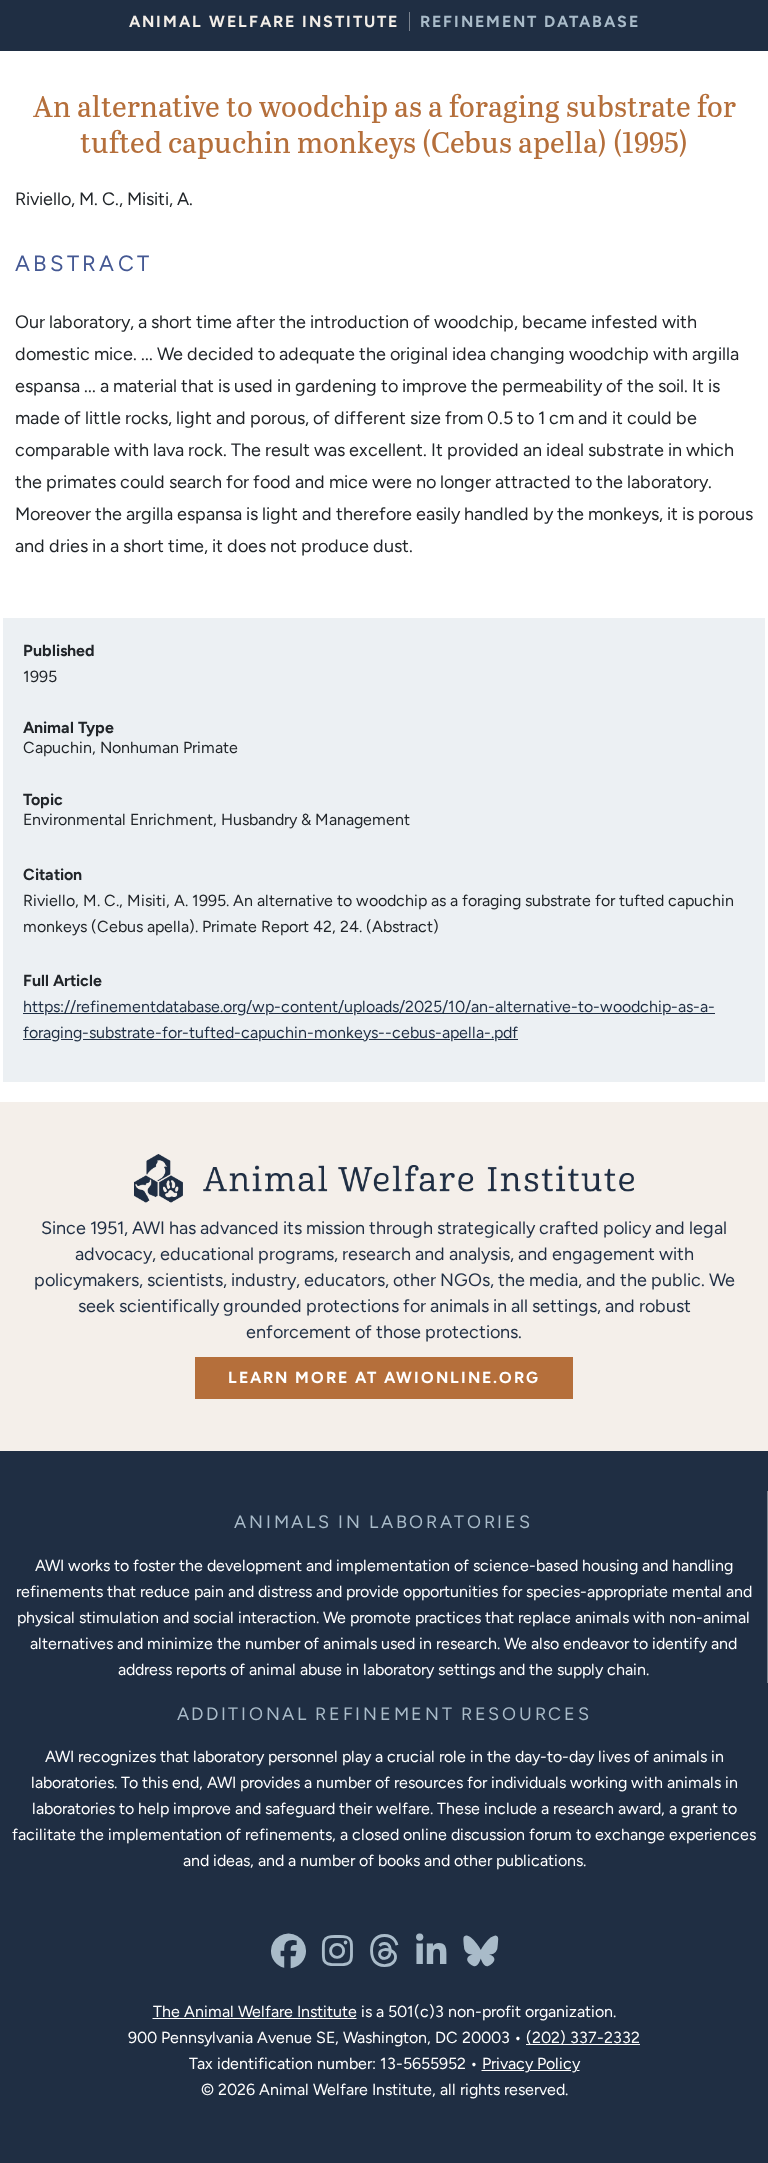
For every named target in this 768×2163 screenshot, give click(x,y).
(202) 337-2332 (583, 2037)
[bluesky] (480, 1958)
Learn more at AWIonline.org (384, 1377)
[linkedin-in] (431, 1958)
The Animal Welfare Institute (255, 2011)
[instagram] (337, 1958)
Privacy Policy (531, 2063)
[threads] (384, 1958)
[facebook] (288, 1958)
